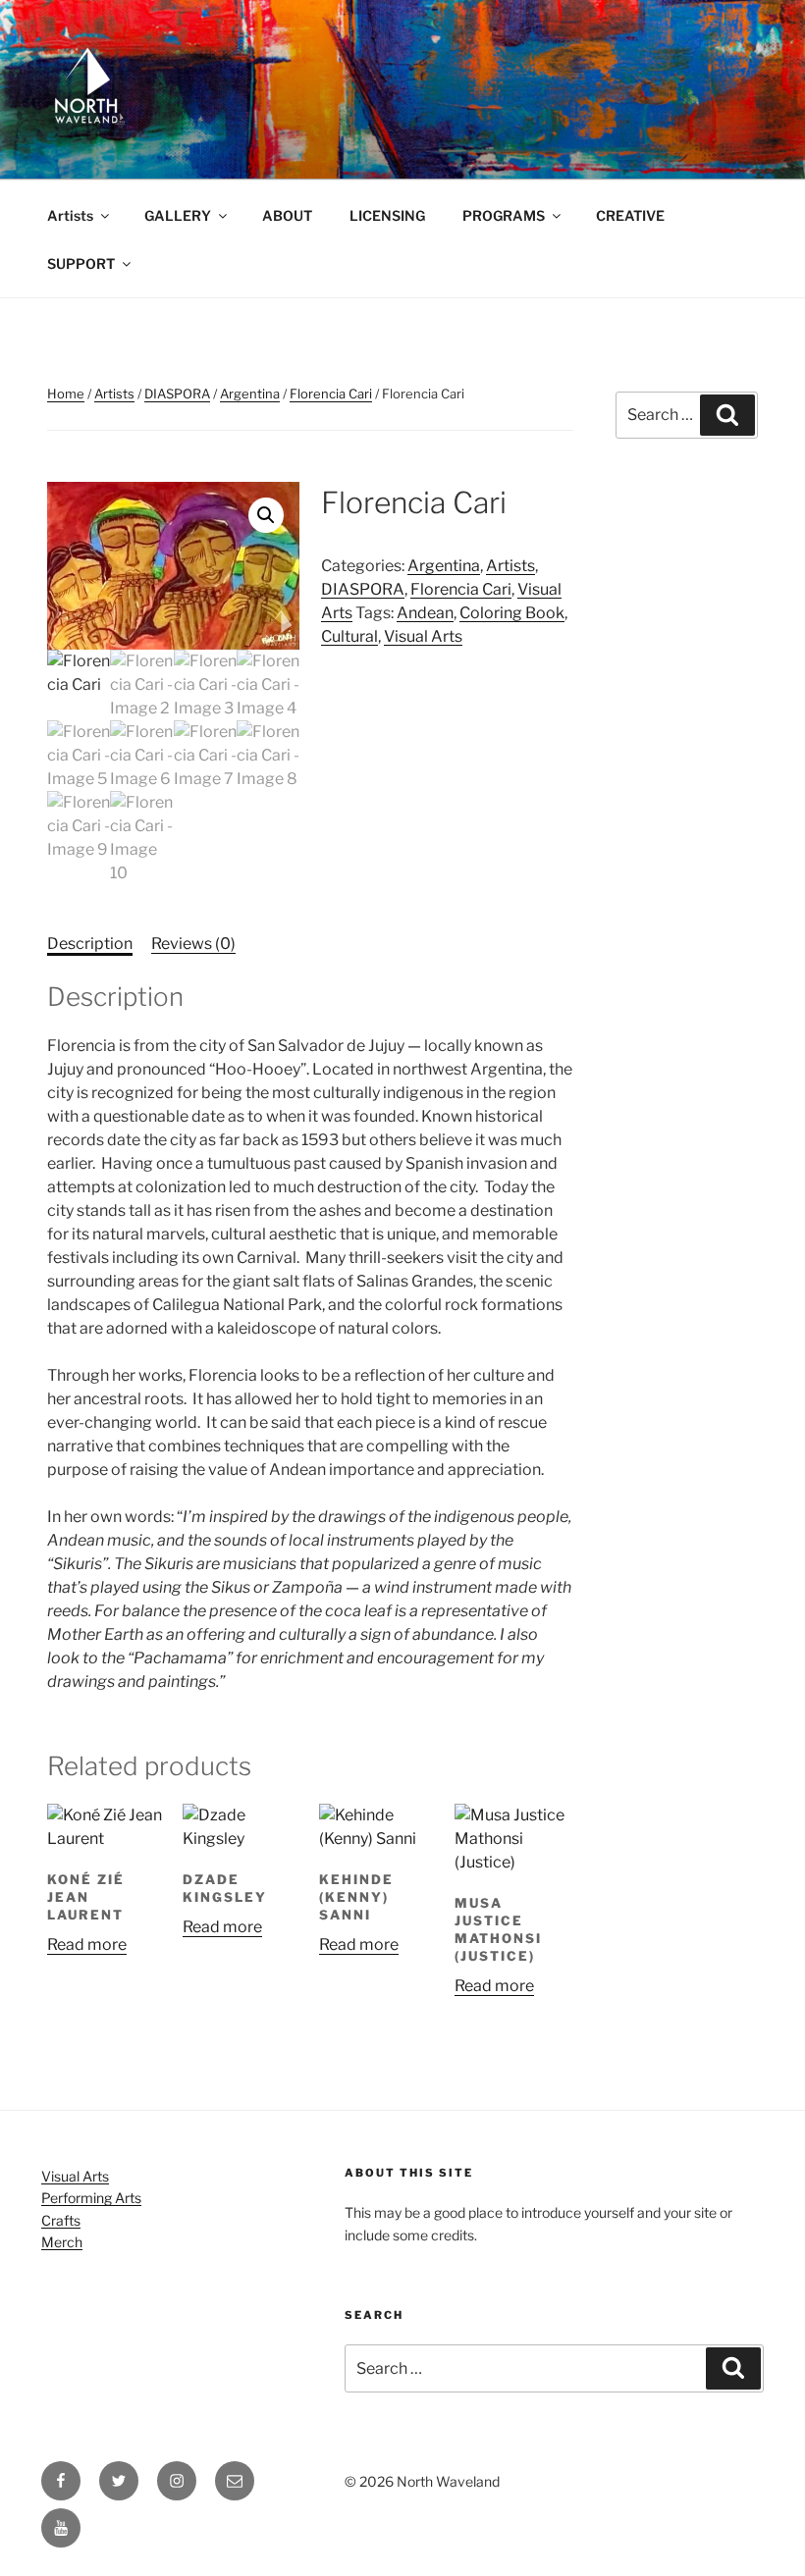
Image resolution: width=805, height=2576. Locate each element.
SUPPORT (81, 263)
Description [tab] (90, 944)
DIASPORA (177, 394)
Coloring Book (512, 613)
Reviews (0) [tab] (193, 944)
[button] (266, 515)
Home (66, 394)
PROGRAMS (504, 215)
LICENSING (387, 215)
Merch (62, 2242)
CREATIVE (630, 215)
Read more (87, 1945)
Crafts (61, 2220)
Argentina (250, 394)
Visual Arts (423, 636)
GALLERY (178, 215)
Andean (425, 613)
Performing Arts (91, 2198)
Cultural (349, 636)
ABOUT (287, 215)
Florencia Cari (331, 394)
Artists (70, 215)
